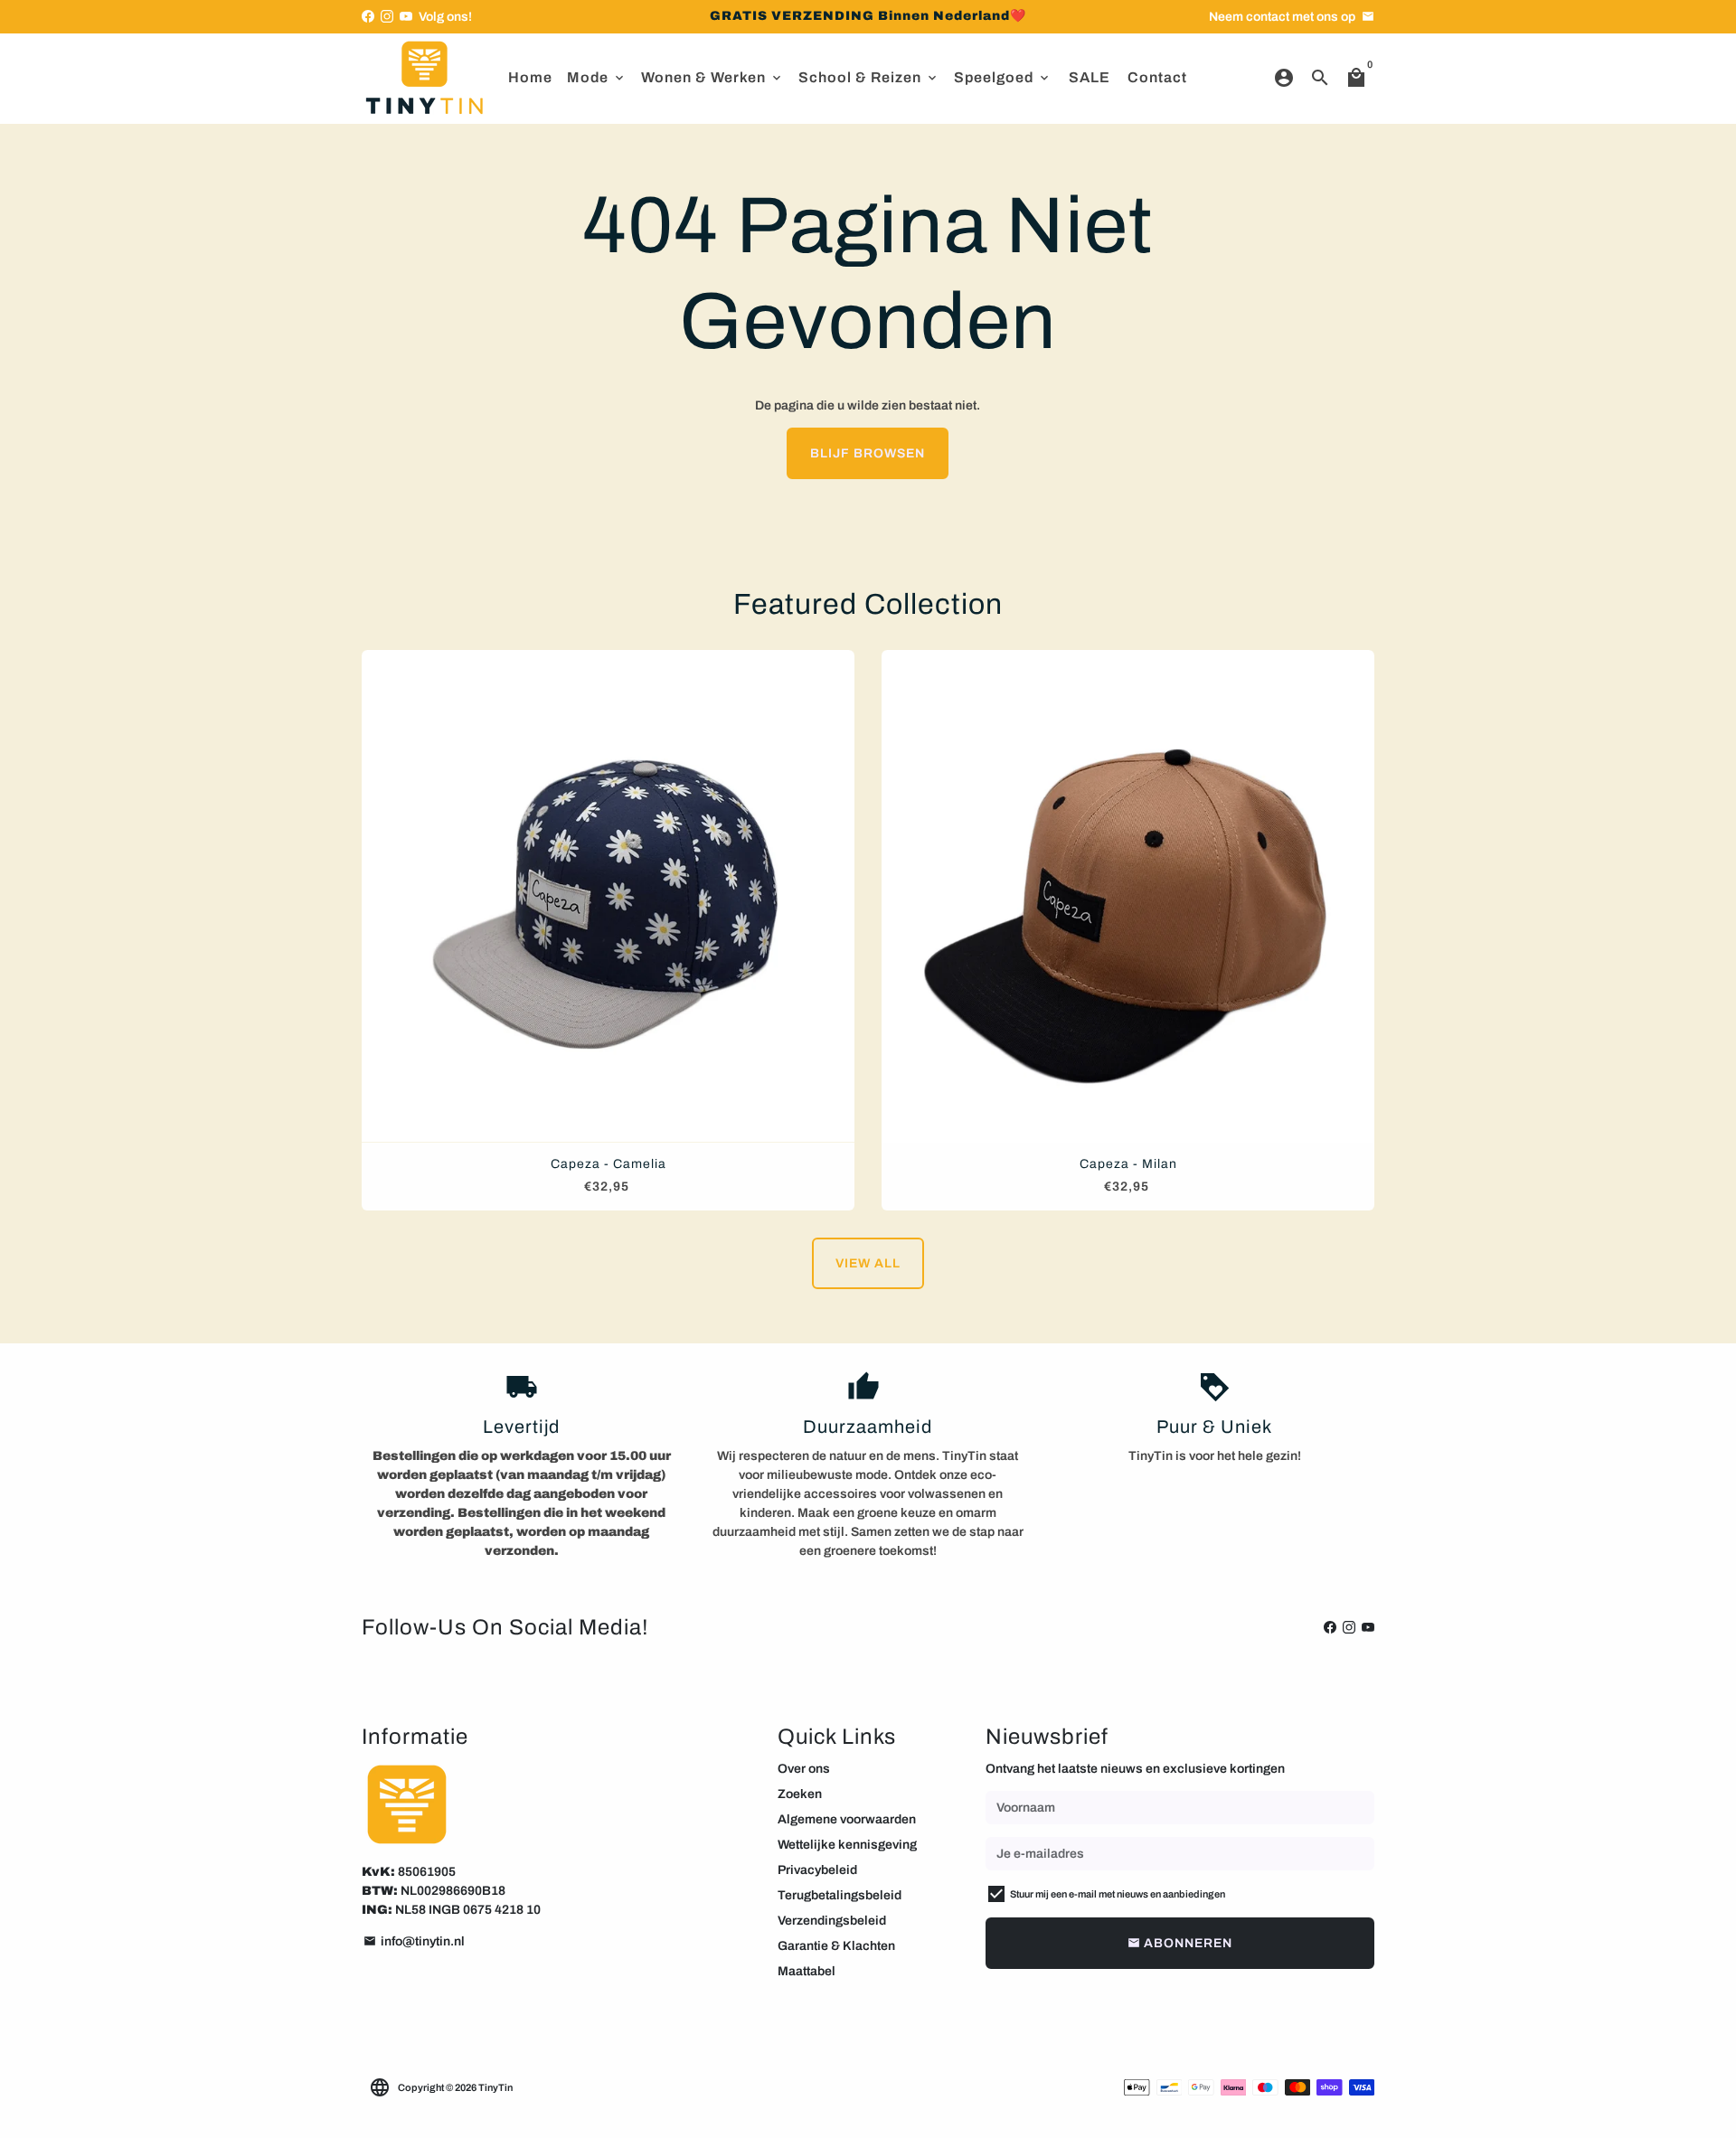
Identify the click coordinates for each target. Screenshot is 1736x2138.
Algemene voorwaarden (847, 1819)
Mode (597, 77)
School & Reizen (869, 77)
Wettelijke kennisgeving (847, 1845)
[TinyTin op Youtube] (406, 17)
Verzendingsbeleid (832, 1921)
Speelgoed (1003, 77)
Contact (1157, 77)
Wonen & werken (712, 77)
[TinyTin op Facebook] (368, 17)
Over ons (804, 1769)
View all (868, 1263)
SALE (1090, 77)
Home (530, 77)
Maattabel (807, 1971)
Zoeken (800, 1794)
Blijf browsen (868, 453)
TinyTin (495, 2087)
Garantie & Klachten (836, 1946)
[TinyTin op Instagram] (387, 17)
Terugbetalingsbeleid (840, 1895)
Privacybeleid (817, 1870)
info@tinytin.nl (414, 1941)
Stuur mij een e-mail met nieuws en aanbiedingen (1118, 1894)
